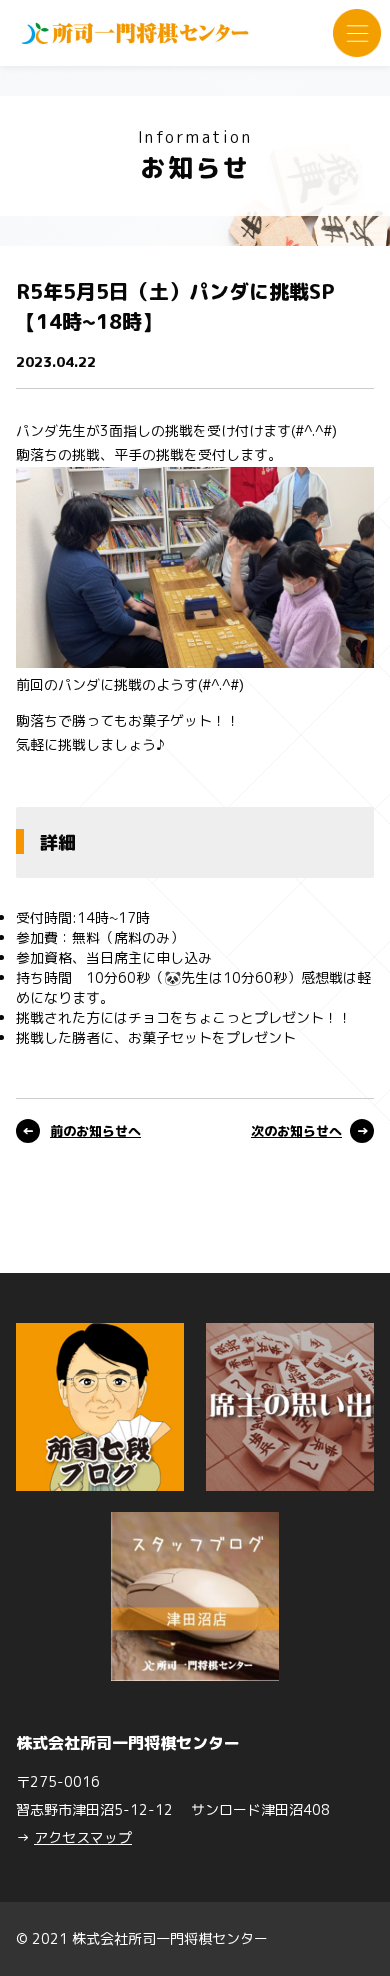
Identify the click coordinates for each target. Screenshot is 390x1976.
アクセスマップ (83, 1837)
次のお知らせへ (296, 1131)
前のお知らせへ (95, 1131)
